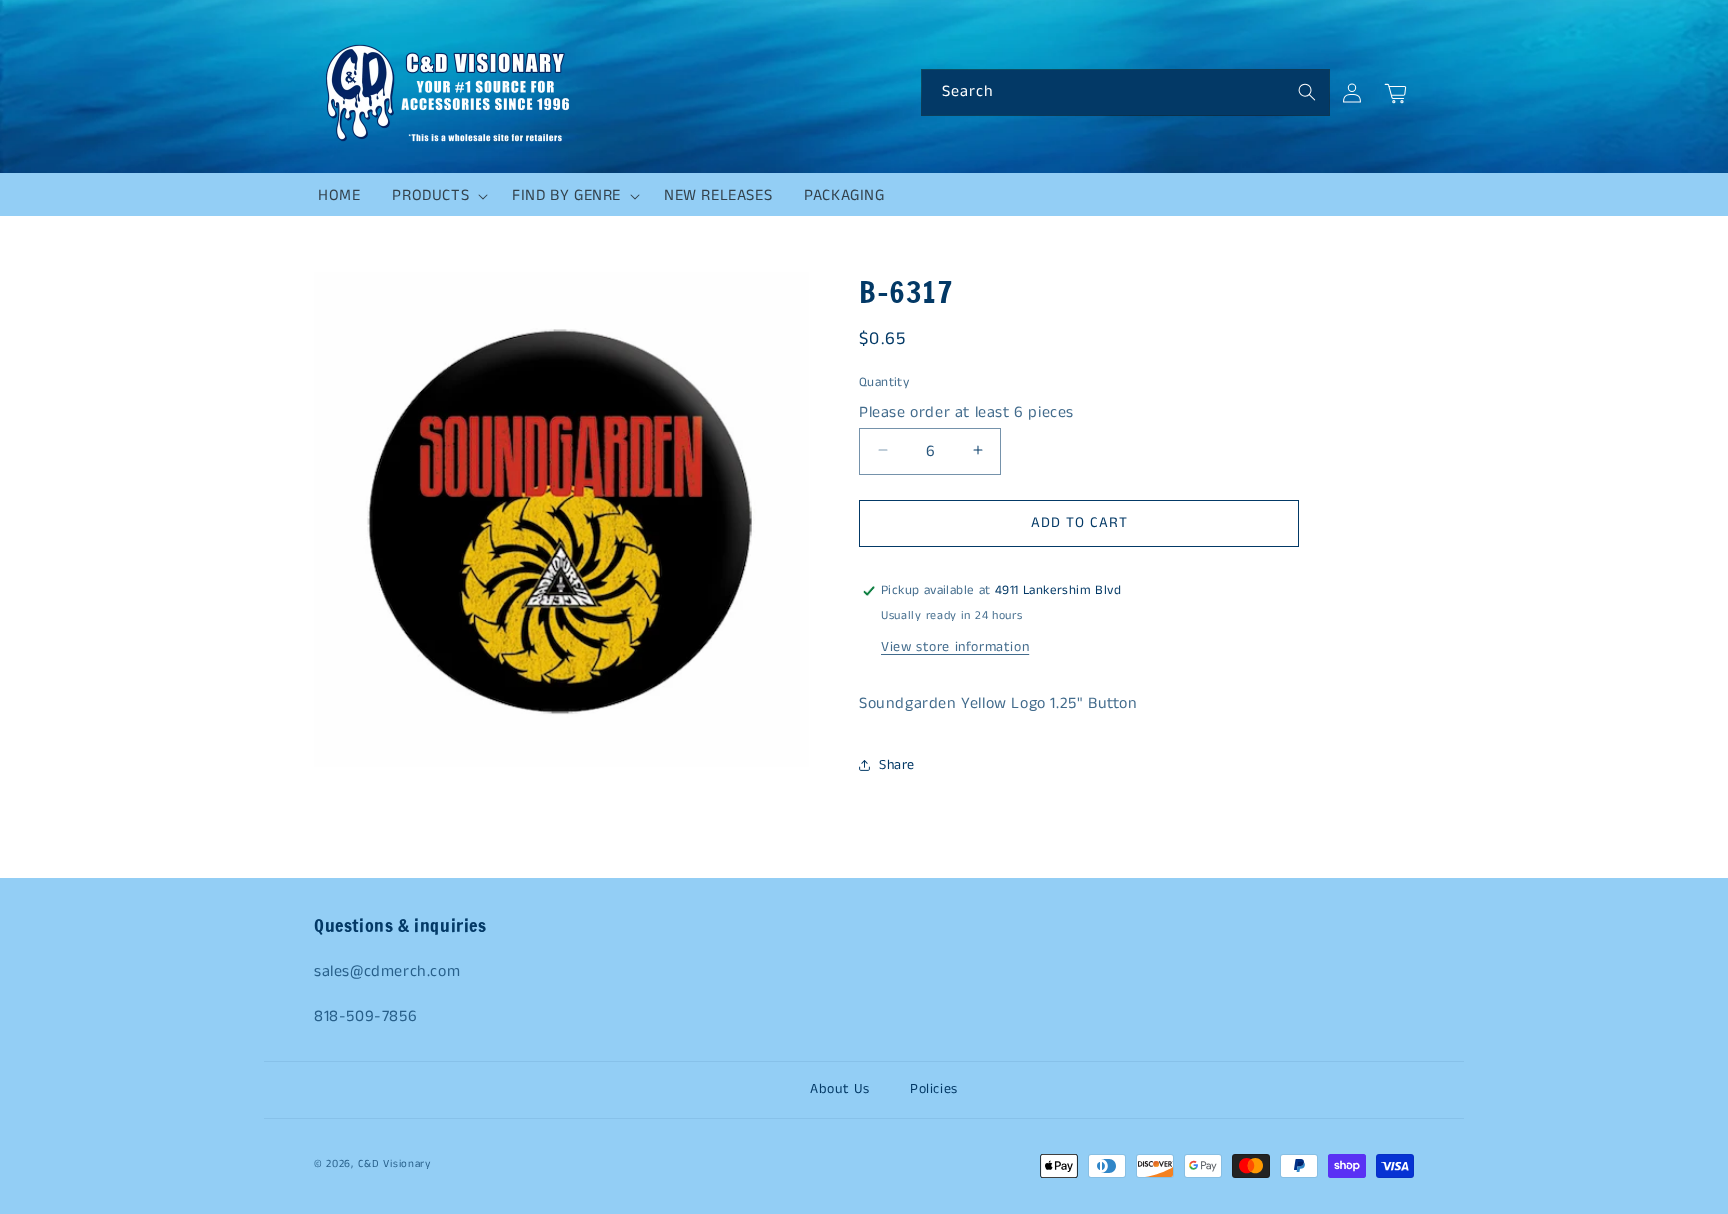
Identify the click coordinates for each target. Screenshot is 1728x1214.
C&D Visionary (394, 1164)
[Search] (1307, 92)
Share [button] (897, 765)
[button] (436, 196)
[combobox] (1125, 92)
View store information (955, 647)
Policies (934, 1089)
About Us (840, 1089)
